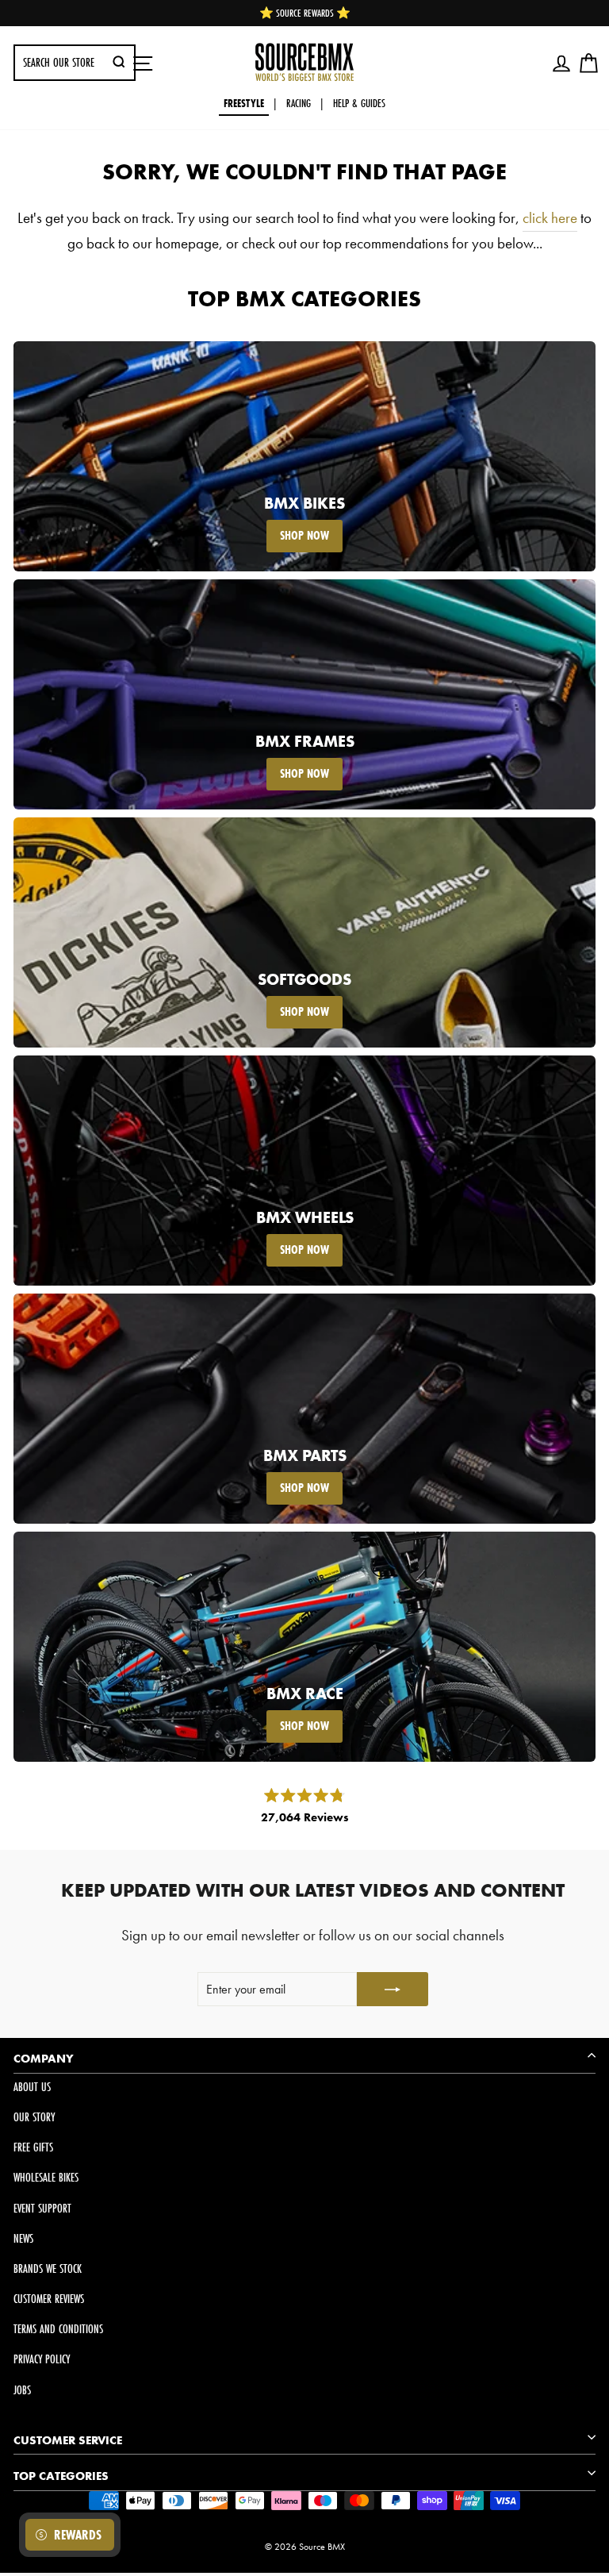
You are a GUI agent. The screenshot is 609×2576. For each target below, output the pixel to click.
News (23, 2238)
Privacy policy (42, 2359)
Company (44, 2059)
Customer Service (68, 2440)
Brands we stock (48, 2268)
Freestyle (244, 103)
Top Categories (61, 2476)
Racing (299, 103)
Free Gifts (33, 2147)
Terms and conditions (58, 2329)
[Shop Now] (304, 456)
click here (550, 218)
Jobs (22, 2390)
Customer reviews (49, 2299)
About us (32, 2087)
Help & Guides (359, 103)
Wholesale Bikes (46, 2177)
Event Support (42, 2208)
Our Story (34, 2117)
